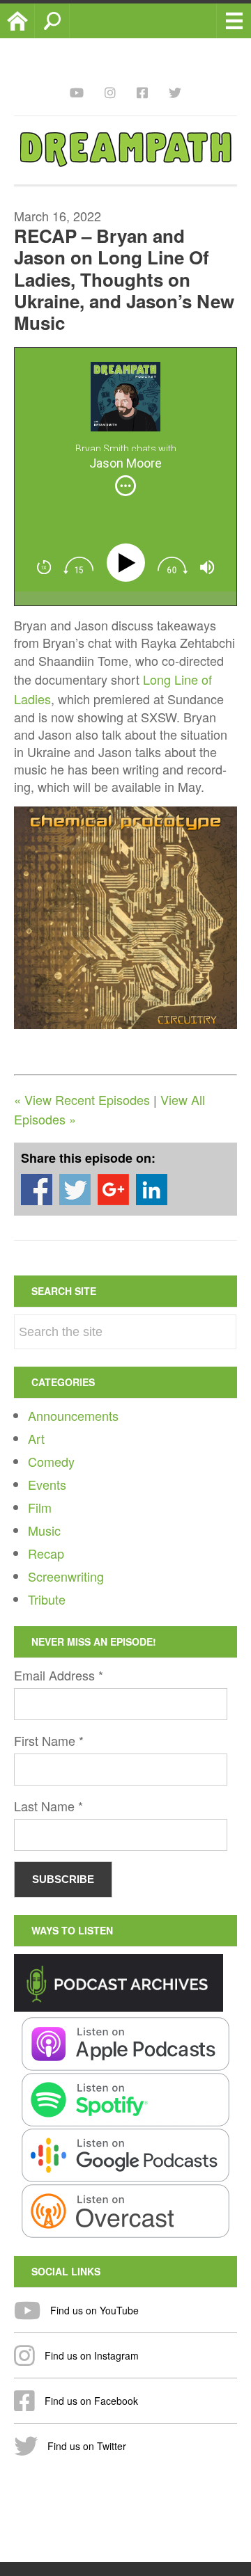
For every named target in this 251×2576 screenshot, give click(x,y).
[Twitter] (175, 92)
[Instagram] (110, 92)
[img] (125, 486)
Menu (234, 21)
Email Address (59, 1675)
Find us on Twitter (85, 2446)
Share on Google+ (113, 1190)
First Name (49, 1740)
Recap (46, 1553)
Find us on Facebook (90, 2401)
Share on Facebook (37, 1190)
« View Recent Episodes (82, 1099)
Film (40, 1507)
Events (47, 1484)
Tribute (47, 1599)
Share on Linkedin (152, 1190)
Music (44, 1530)
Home (35, 21)
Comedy (51, 1461)
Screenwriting (66, 1576)
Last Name (48, 1806)
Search (69, 21)
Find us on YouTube (93, 2310)
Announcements (73, 1415)
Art (36, 1438)
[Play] (129, 563)
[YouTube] (77, 92)
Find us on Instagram (90, 2355)
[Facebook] (142, 92)
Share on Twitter (75, 1190)
